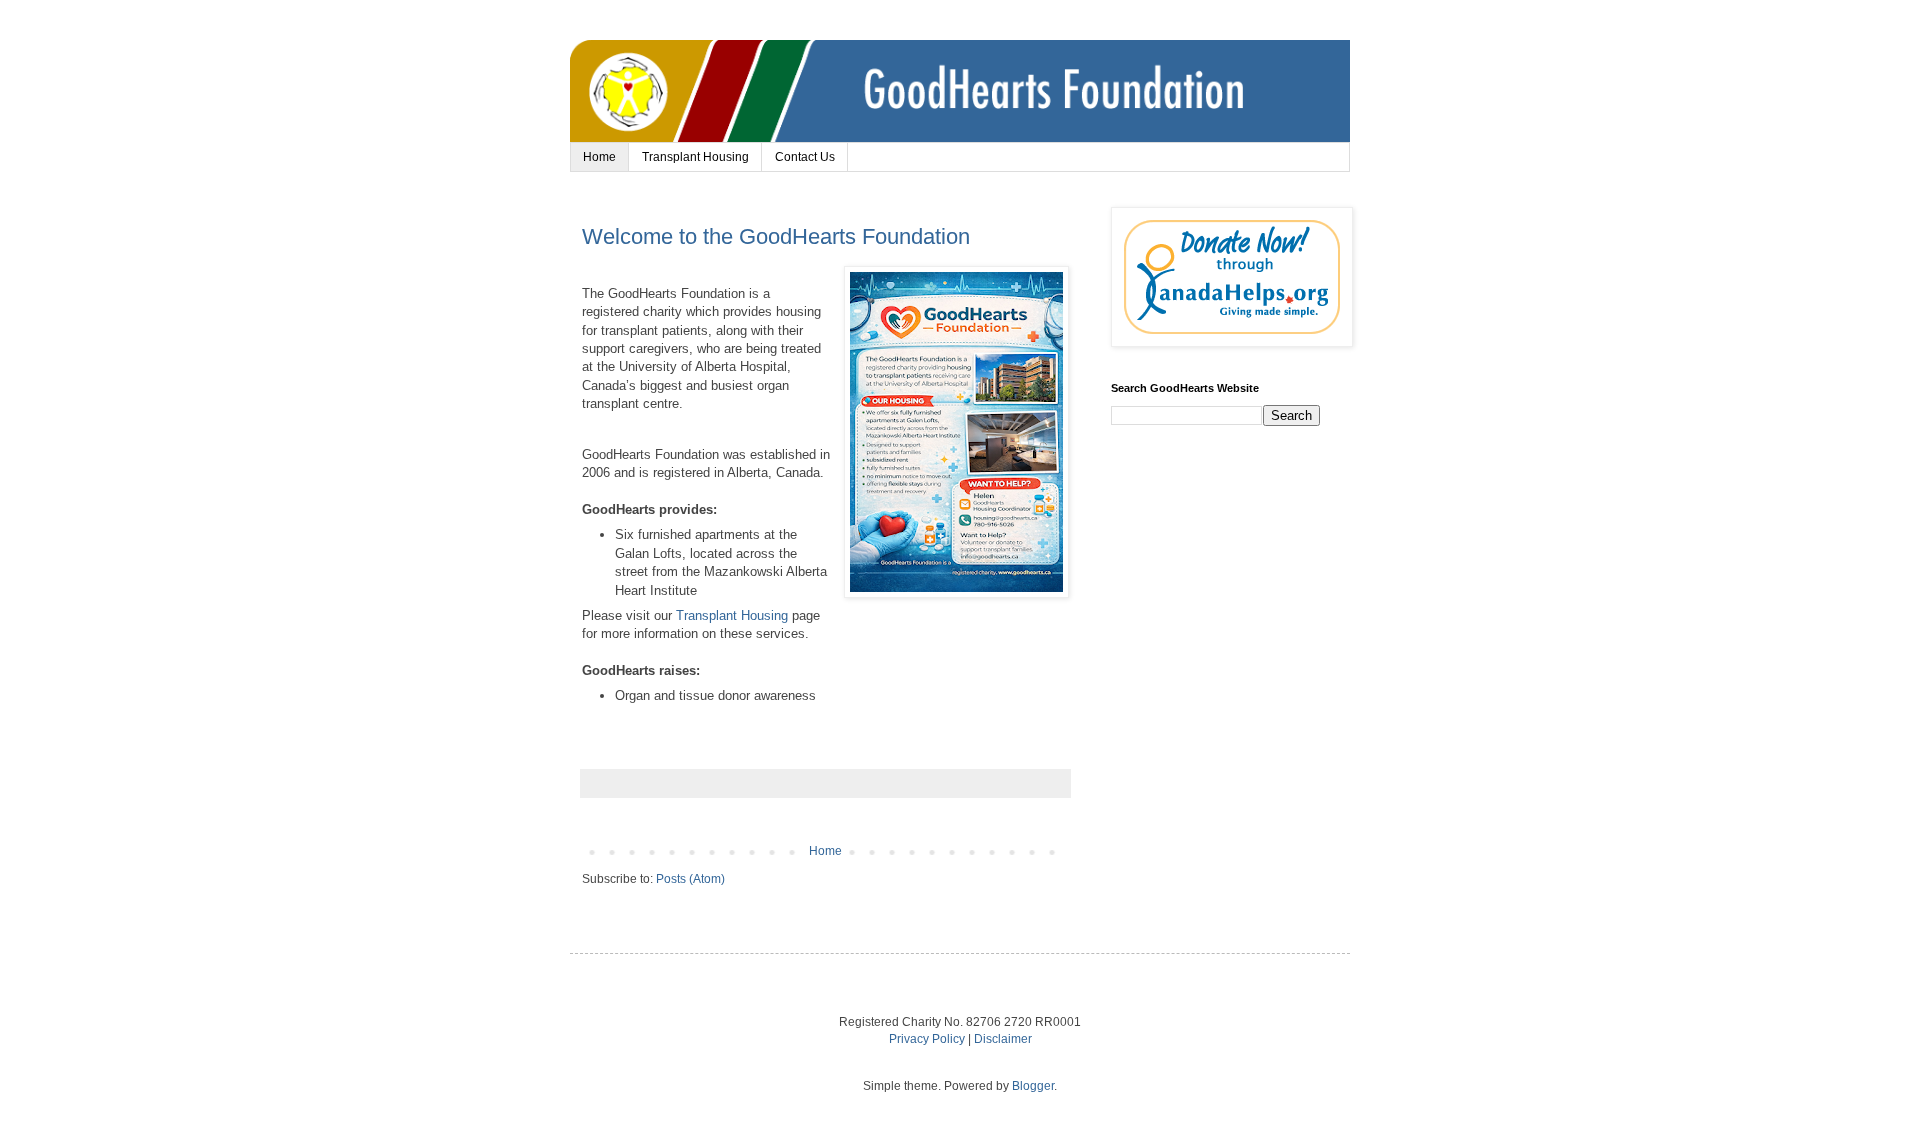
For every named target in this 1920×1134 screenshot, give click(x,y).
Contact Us (805, 157)
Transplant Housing (695, 157)
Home (599, 157)
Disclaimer (1003, 1039)
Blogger (1033, 1086)
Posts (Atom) (690, 879)
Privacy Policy (927, 1039)
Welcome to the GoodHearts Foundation (776, 236)
